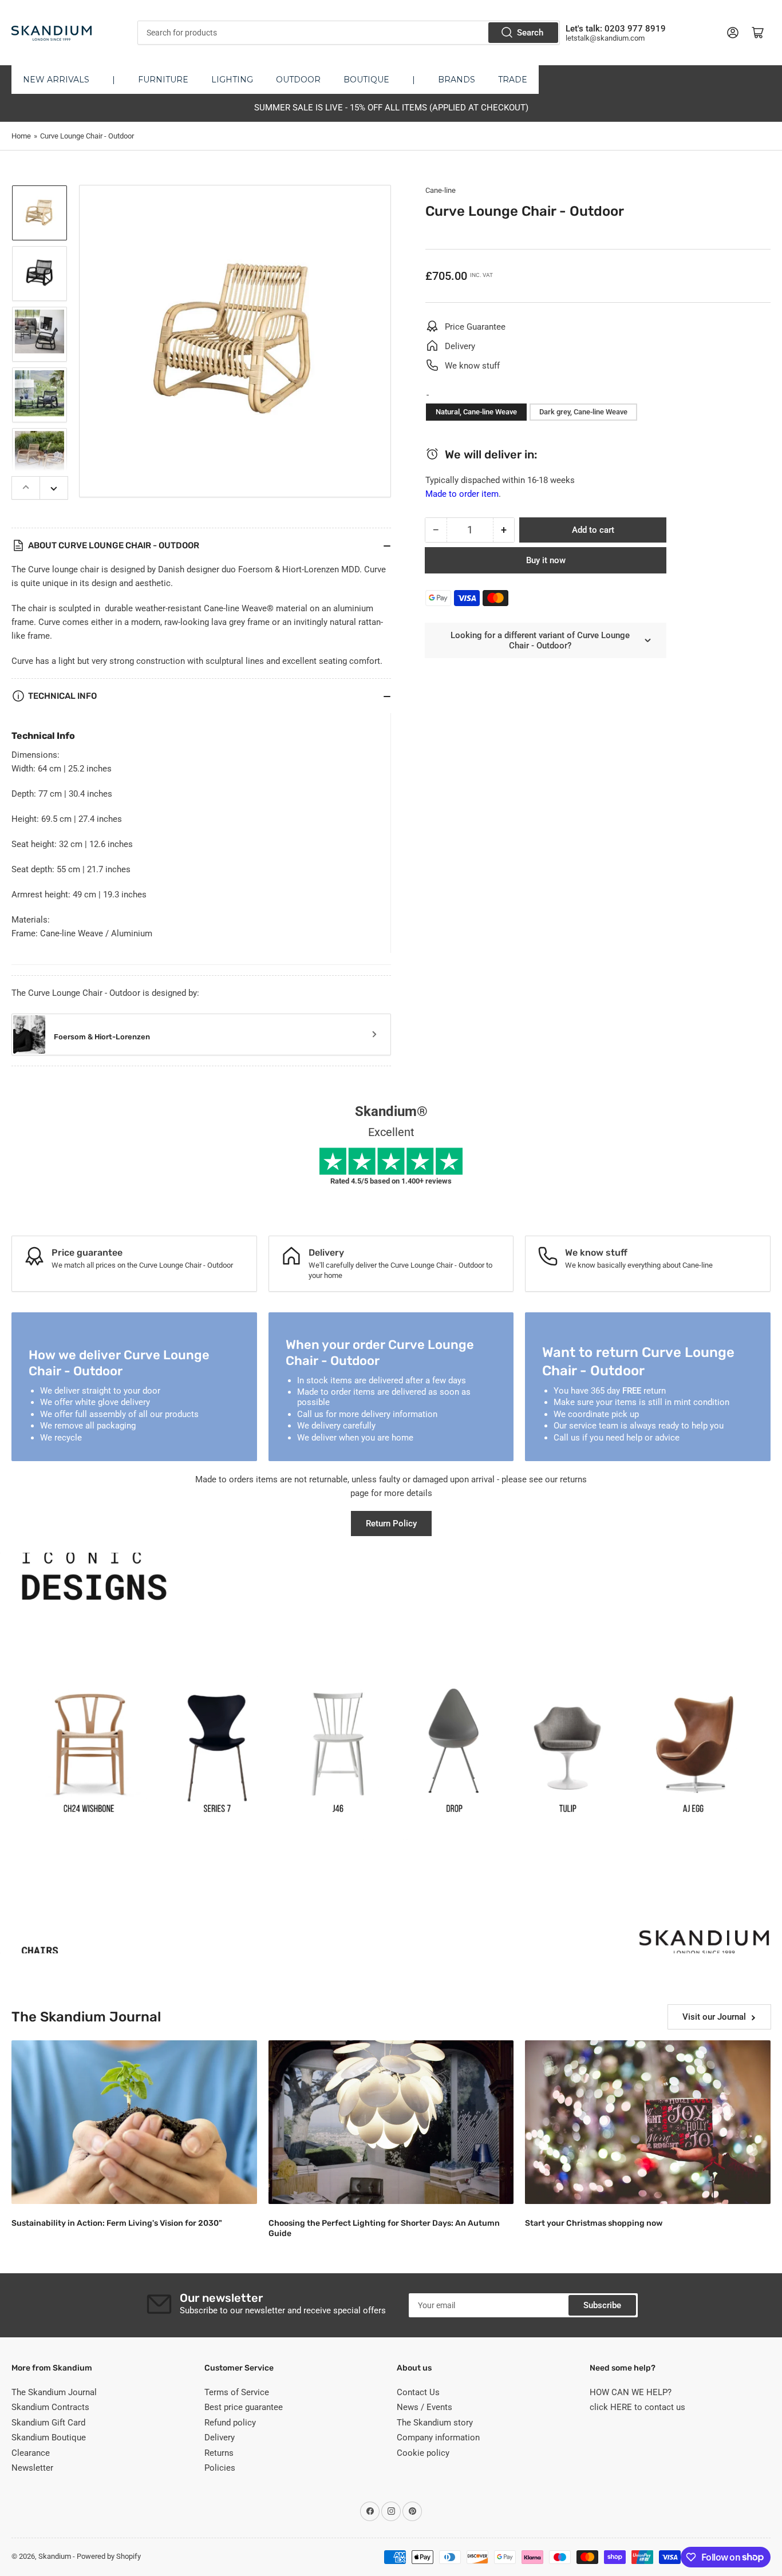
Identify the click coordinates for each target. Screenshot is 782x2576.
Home (21, 136)
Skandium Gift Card (48, 2423)
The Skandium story (435, 2423)
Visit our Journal (714, 2017)
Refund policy (230, 2423)
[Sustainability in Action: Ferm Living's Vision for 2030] (134, 2122)
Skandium (55, 2556)
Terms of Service (237, 2392)
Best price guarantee (244, 2407)
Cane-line (441, 190)
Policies (220, 2468)
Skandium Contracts (50, 2407)
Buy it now (546, 560)
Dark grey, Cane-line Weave (583, 412)
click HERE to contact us (637, 2407)
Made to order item (462, 494)
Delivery (220, 2437)
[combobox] (349, 33)
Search (530, 33)
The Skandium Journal (54, 2392)
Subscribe (602, 2305)
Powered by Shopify (109, 2556)
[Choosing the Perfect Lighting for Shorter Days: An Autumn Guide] (391, 2122)
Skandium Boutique (49, 2437)
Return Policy (391, 1524)
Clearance (31, 2453)
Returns (219, 2453)
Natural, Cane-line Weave (476, 412)
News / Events (424, 2407)
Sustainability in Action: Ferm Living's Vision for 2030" (117, 2223)
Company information (438, 2437)
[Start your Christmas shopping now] (648, 2122)
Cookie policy (423, 2453)
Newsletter (32, 2468)
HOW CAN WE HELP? (631, 2392)
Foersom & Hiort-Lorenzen (102, 1037)
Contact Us (418, 2392)
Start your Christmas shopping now (594, 2223)
